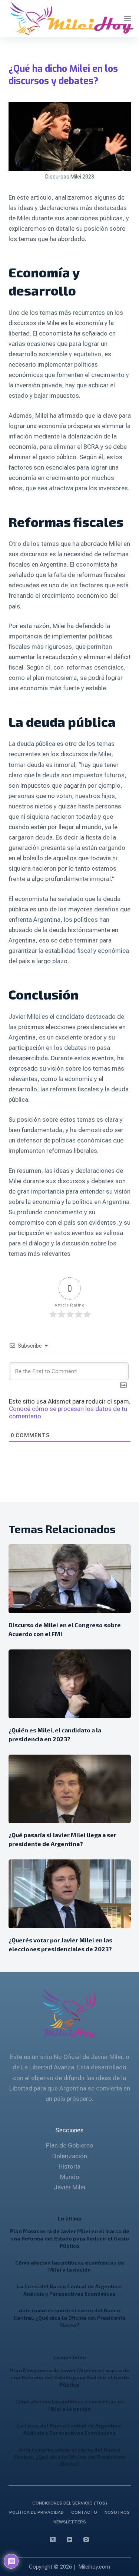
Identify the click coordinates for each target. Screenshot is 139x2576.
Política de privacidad (37, 2512)
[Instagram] (86, 2540)
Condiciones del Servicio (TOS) (70, 2503)
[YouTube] (69, 2540)
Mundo (70, 2177)
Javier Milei (69, 2187)
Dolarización (70, 2156)
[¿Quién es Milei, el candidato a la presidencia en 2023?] (70, 1684)
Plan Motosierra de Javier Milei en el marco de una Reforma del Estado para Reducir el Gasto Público (70, 2238)
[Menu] (128, 19)
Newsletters (70, 2522)
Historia (69, 2166)
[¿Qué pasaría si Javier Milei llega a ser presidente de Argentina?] (70, 1789)
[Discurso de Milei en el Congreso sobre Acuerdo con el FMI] (70, 1579)
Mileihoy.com (94, 2567)
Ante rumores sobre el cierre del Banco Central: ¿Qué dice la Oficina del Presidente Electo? (70, 2318)
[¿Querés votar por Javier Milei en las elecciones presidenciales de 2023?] (70, 1894)
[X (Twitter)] (53, 2540)
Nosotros (117, 2512)
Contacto (84, 2512)
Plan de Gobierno (70, 2145)
